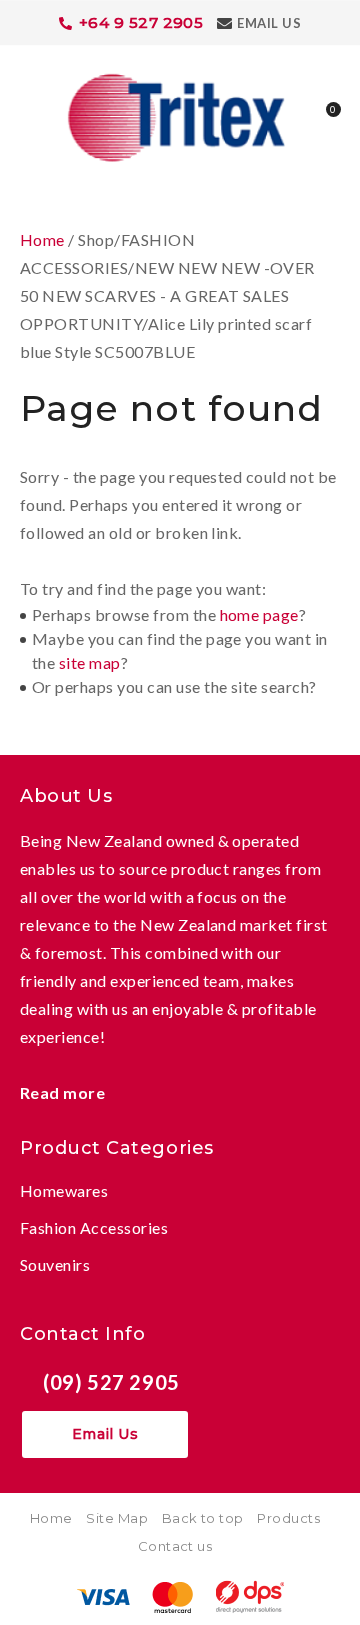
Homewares (64, 1190)
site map (90, 662)
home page (259, 614)
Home (42, 239)
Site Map (117, 1518)
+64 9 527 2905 (141, 22)
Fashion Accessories (94, 1227)
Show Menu (32, 115)
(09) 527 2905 (111, 1382)
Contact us (175, 1546)
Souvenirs (55, 1264)
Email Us (269, 23)
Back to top (203, 1518)
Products (288, 1518)
